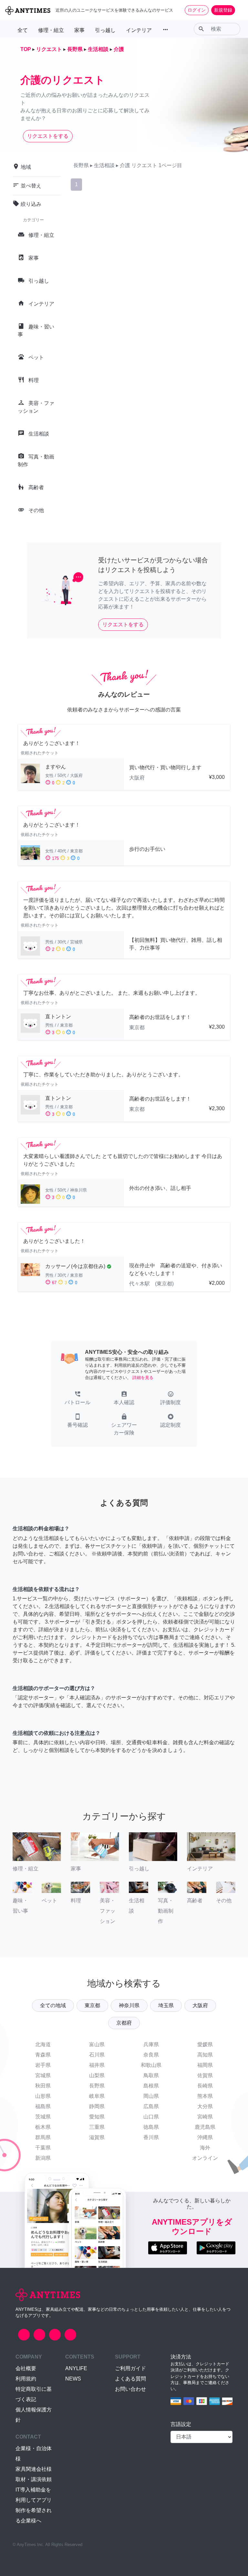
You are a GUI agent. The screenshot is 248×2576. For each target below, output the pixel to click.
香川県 (151, 2137)
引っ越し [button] (105, 30)
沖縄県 (205, 2137)
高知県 (205, 2055)
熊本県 (205, 2096)
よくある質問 (130, 2379)
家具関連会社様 (34, 2469)
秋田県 (43, 2086)
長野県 (97, 2086)
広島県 (151, 2106)
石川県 (97, 2055)
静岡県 (97, 2106)
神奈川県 (129, 2005)
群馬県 (43, 2137)
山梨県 (97, 2075)
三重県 (97, 2127)
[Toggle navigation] (239, 10)
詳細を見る (143, 1378)
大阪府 (200, 2005)
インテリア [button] (139, 30)
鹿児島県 (205, 2127)
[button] (77, 1399)
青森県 (43, 2055)
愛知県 (97, 2117)
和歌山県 (151, 2065)
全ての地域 (53, 2005)
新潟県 (43, 2158)
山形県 (43, 2096)
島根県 (151, 2086)
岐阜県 (97, 2096)
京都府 (124, 2023)
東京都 (92, 2005)
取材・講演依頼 (34, 2479)
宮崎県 (205, 2117)
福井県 (97, 2065)
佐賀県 (205, 2075)
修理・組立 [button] (51, 30)
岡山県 (151, 2096)
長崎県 (205, 2086)
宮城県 (43, 2075)
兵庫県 (151, 2044)
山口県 (151, 2117)
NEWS (73, 2379)
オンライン (205, 2158)
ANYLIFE (76, 2368)
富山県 (97, 2044)
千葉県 (43, 2148)
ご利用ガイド (130, 2368)
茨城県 (43, 2117)
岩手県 (43, 2065)
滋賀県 (97, 2137)
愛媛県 (205, 2044)
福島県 (43, 2106)
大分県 (205, 2106)
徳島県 (151, 2127)
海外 (205, 2148)
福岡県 (205, 2065)
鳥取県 (151, 2075)
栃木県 (43, 2127)
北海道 (43, 2044)
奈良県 (151, 2055)
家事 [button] (79, 30)
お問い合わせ (130, 2389)
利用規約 (26, 2379)
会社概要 (26, 2368)
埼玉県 (166, 2005)
